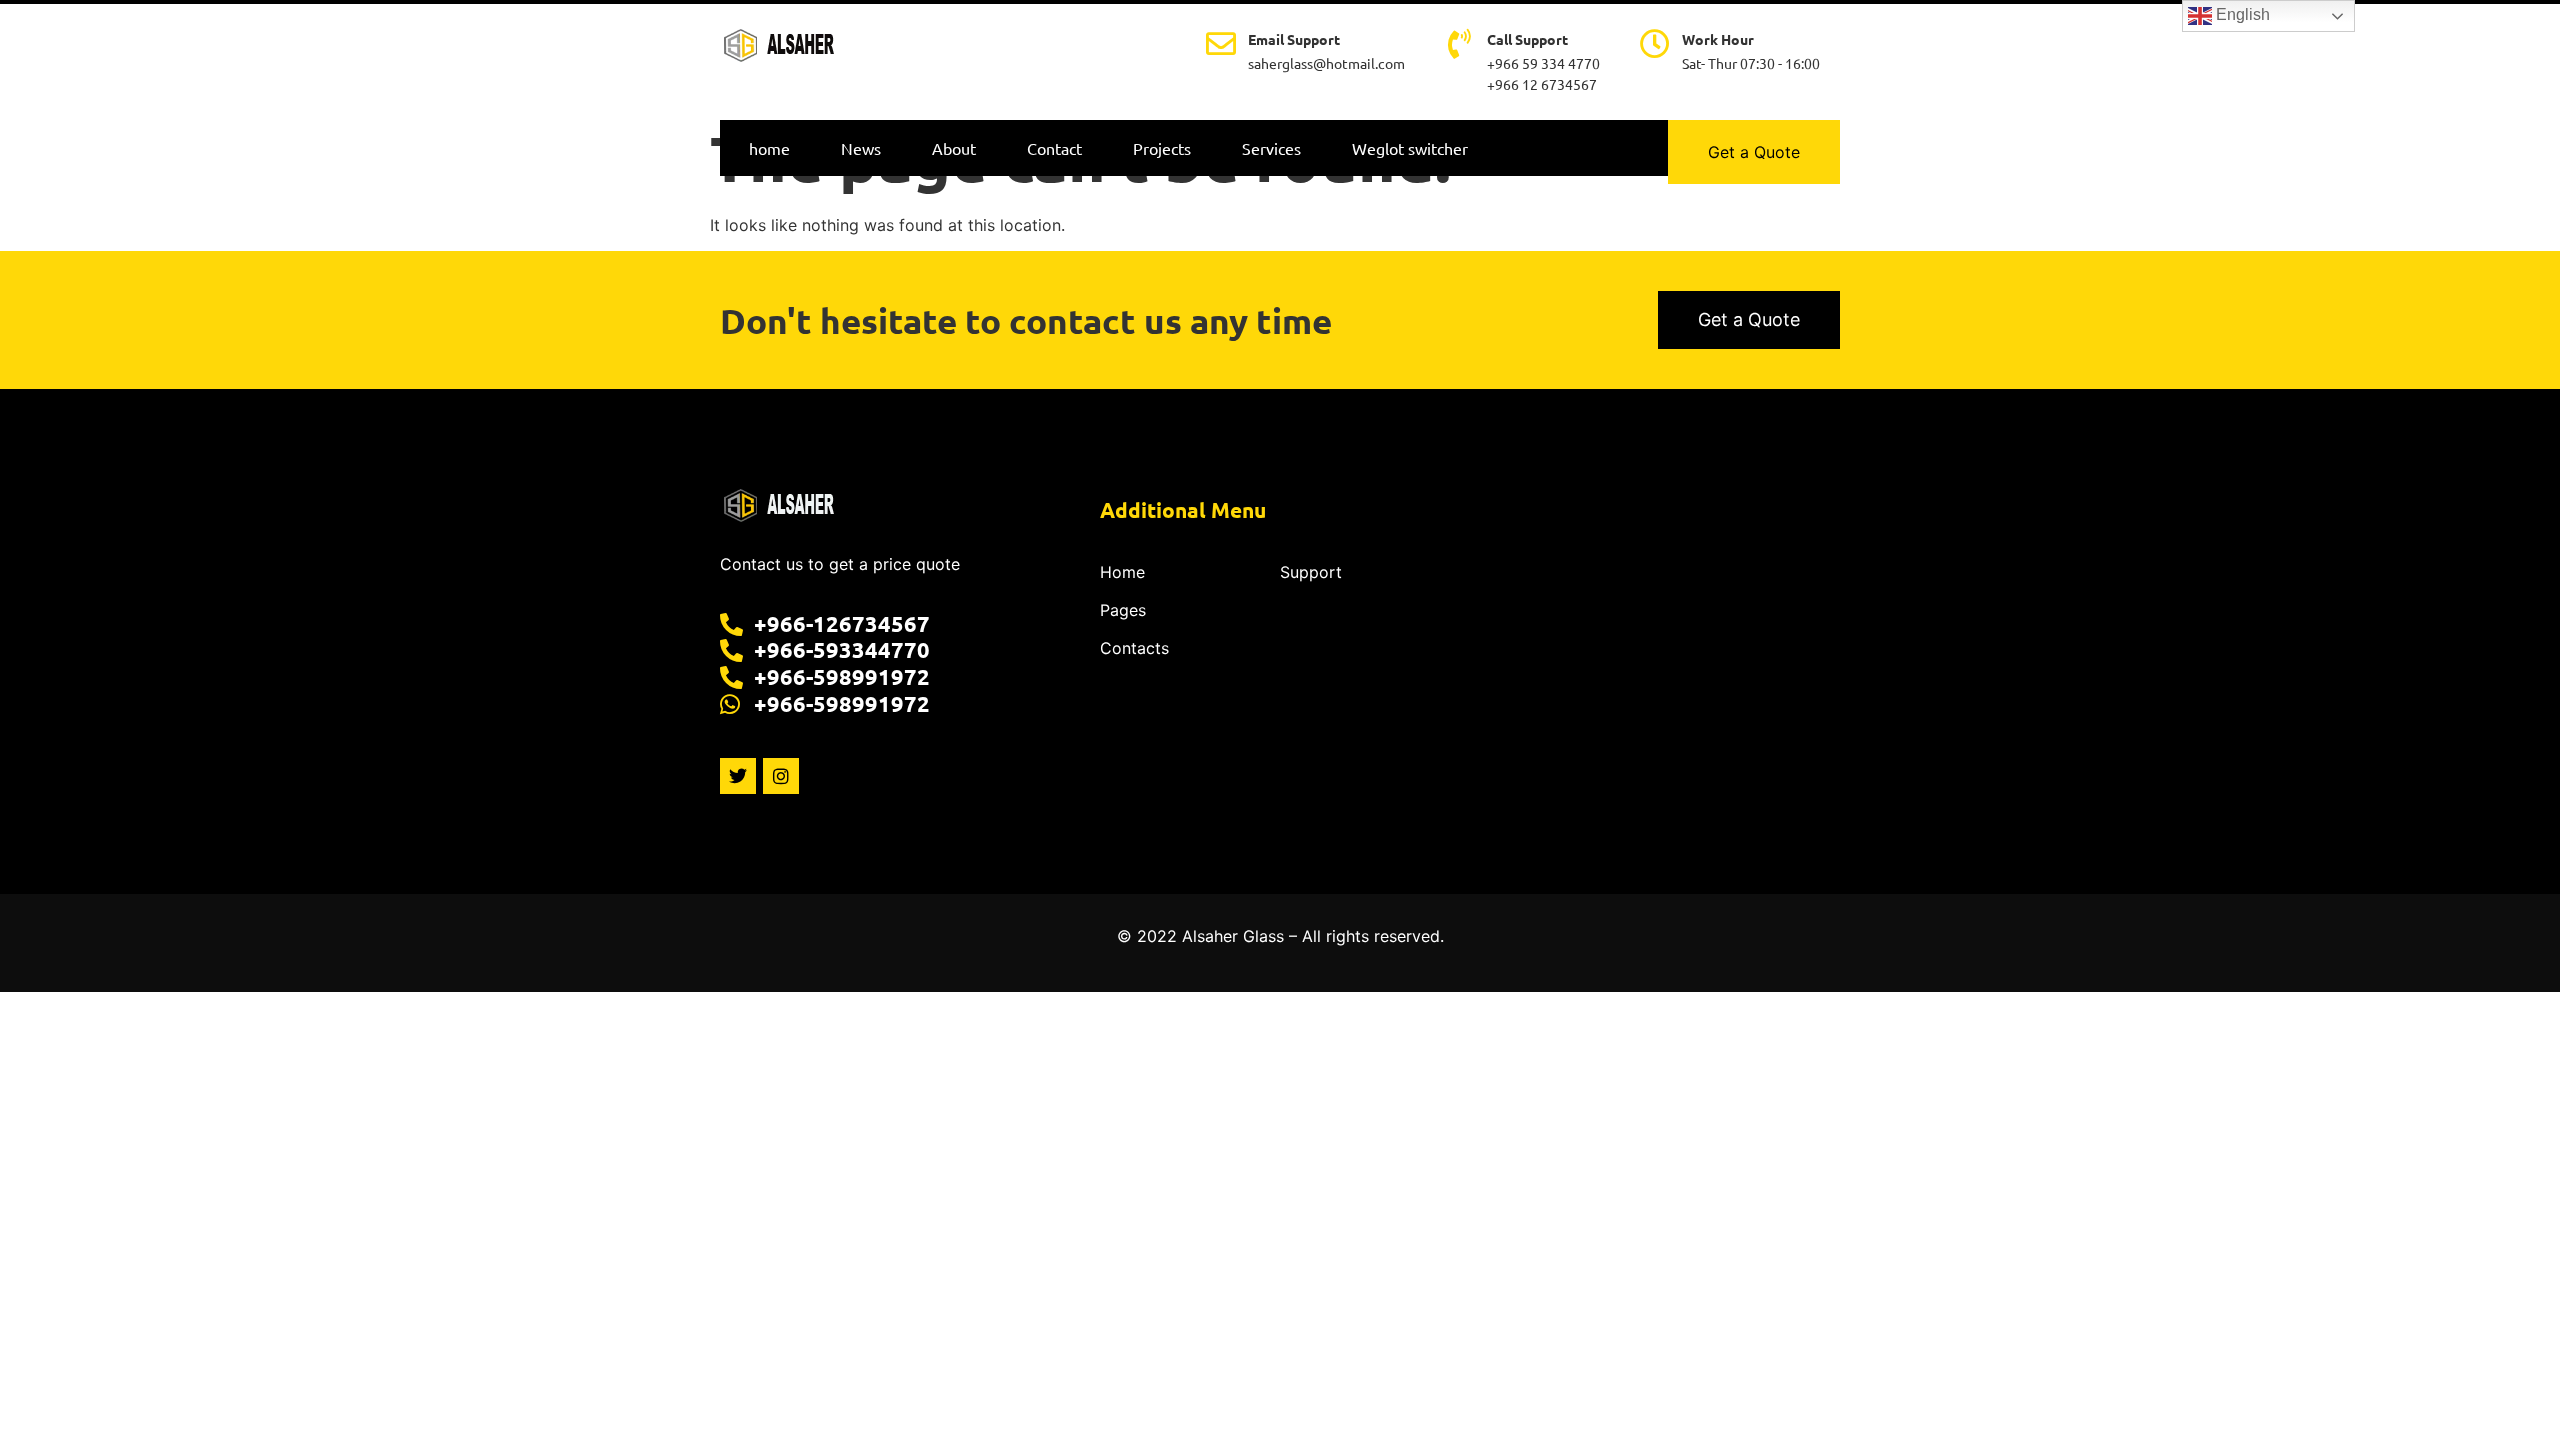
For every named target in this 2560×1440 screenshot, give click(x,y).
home (769, 148)
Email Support (1294, 39)
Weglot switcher (1410, 148)
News (861, 148)
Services (1271, 148)
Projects (1162, 148)
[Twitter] (738, 776)
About (954, 148)
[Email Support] (1221, 44)
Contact (1054, 148)
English (2241, 14)
